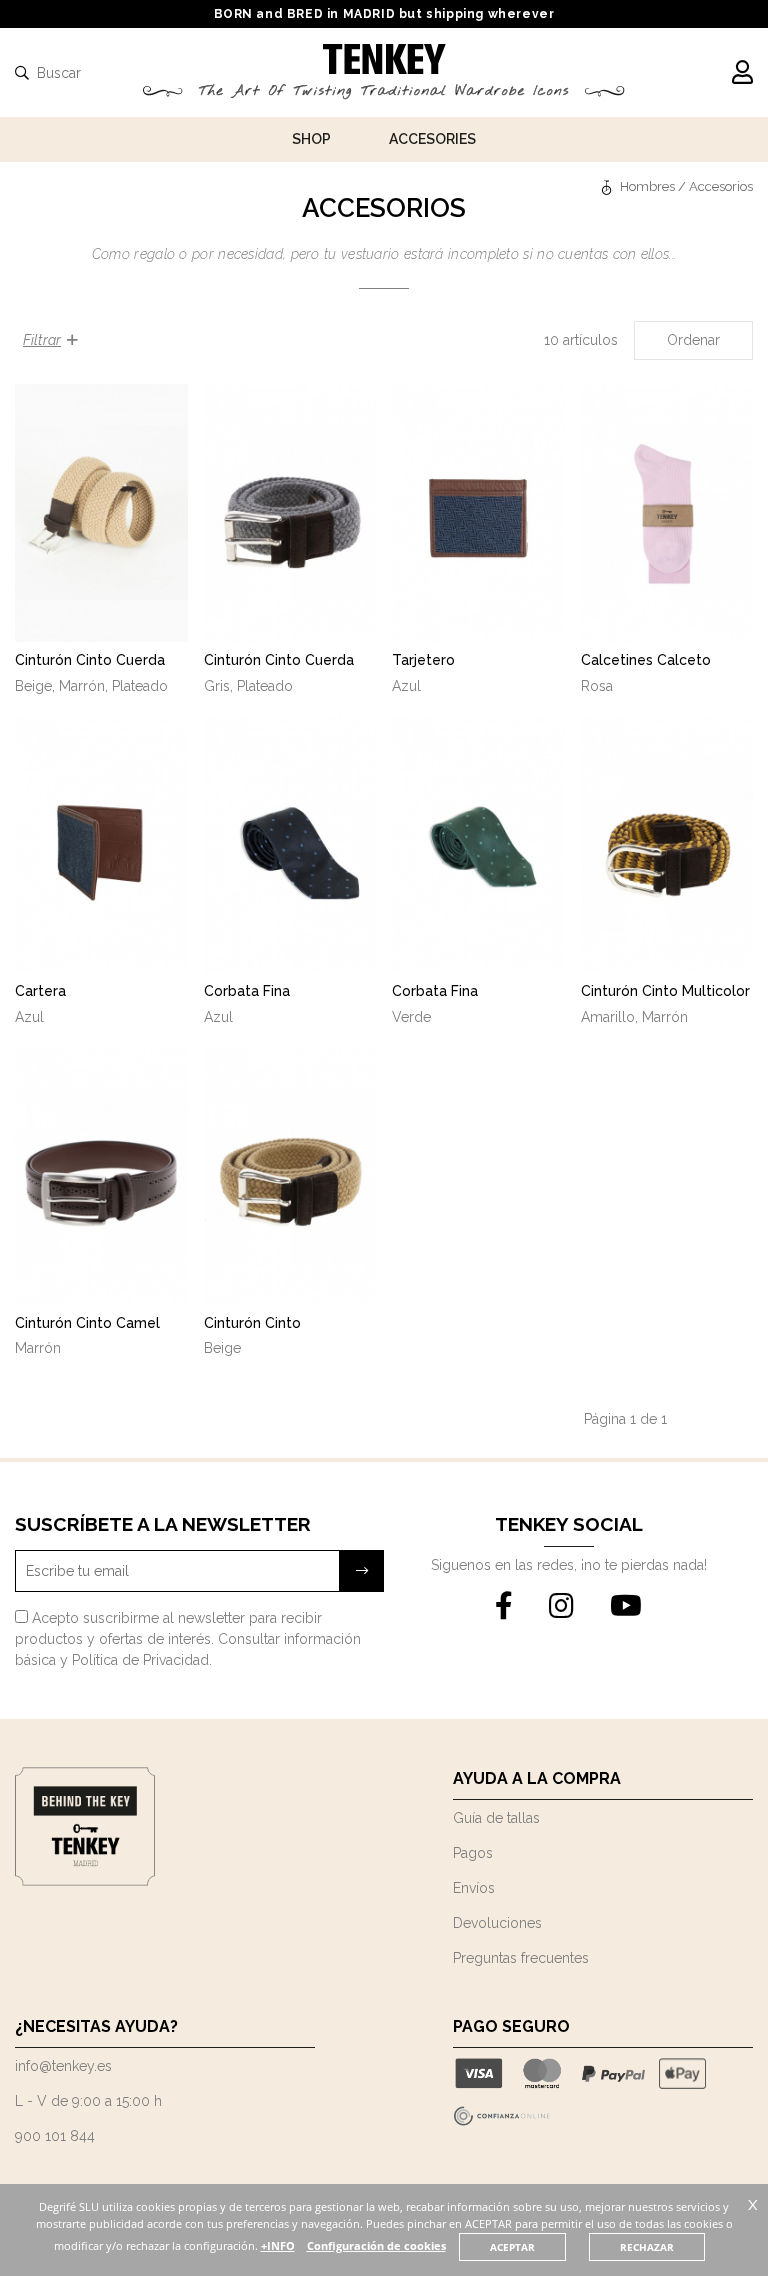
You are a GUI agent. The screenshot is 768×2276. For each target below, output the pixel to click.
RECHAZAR (647, 2247)
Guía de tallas (496, 1818)
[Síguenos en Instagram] (561, 1607)
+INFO (278, 2245)
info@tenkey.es (63, 2066)
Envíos (474, 1888)
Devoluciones (497, 1923)
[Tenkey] (609, 186)
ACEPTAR (512, 2247)
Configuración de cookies (376, 2245)
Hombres (647, 186)
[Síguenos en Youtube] (626, 1607)
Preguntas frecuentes (521, 1958)
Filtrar (42, 340)
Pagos (473, 1853)
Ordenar (693, 340)
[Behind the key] (85, 1881)
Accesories (432, 139)
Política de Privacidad (140, 1660)
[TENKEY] (384, 62)
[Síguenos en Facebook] (504, 1607)
